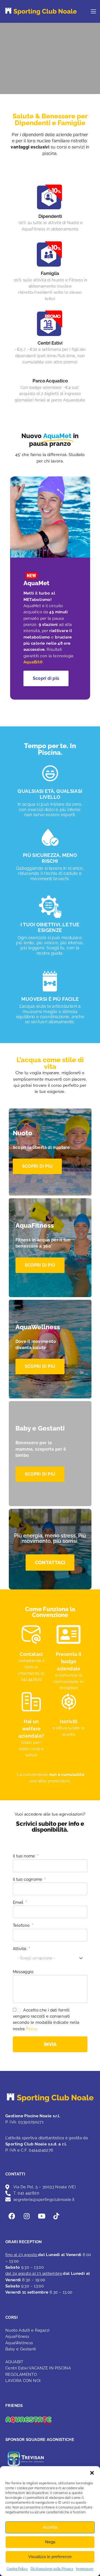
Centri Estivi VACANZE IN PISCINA (38, 2368)
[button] (92, 2473)
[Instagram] (27, 2216)
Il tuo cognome (28, 1879)
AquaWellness (19, 2343)
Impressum (85, 2569)
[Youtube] (42, 2216)
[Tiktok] (56, 2216)
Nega (50, 2542)
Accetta (50, 2527)
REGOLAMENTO (21, 2375)
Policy (32, 2029)
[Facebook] (12, 2216)
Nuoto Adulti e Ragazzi (27, 2330)
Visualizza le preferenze (50, 2557)
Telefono (22, 1925)
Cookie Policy (17, 2569)
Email (19, 1902)
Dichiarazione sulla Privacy (52, 2569)
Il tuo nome (25, 1856)
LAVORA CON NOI (23, 2381)
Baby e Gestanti (21, 2349)
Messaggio (23, 1972)
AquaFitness (17, 2336)
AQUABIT (14, 2362)
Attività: (21, 1949)
